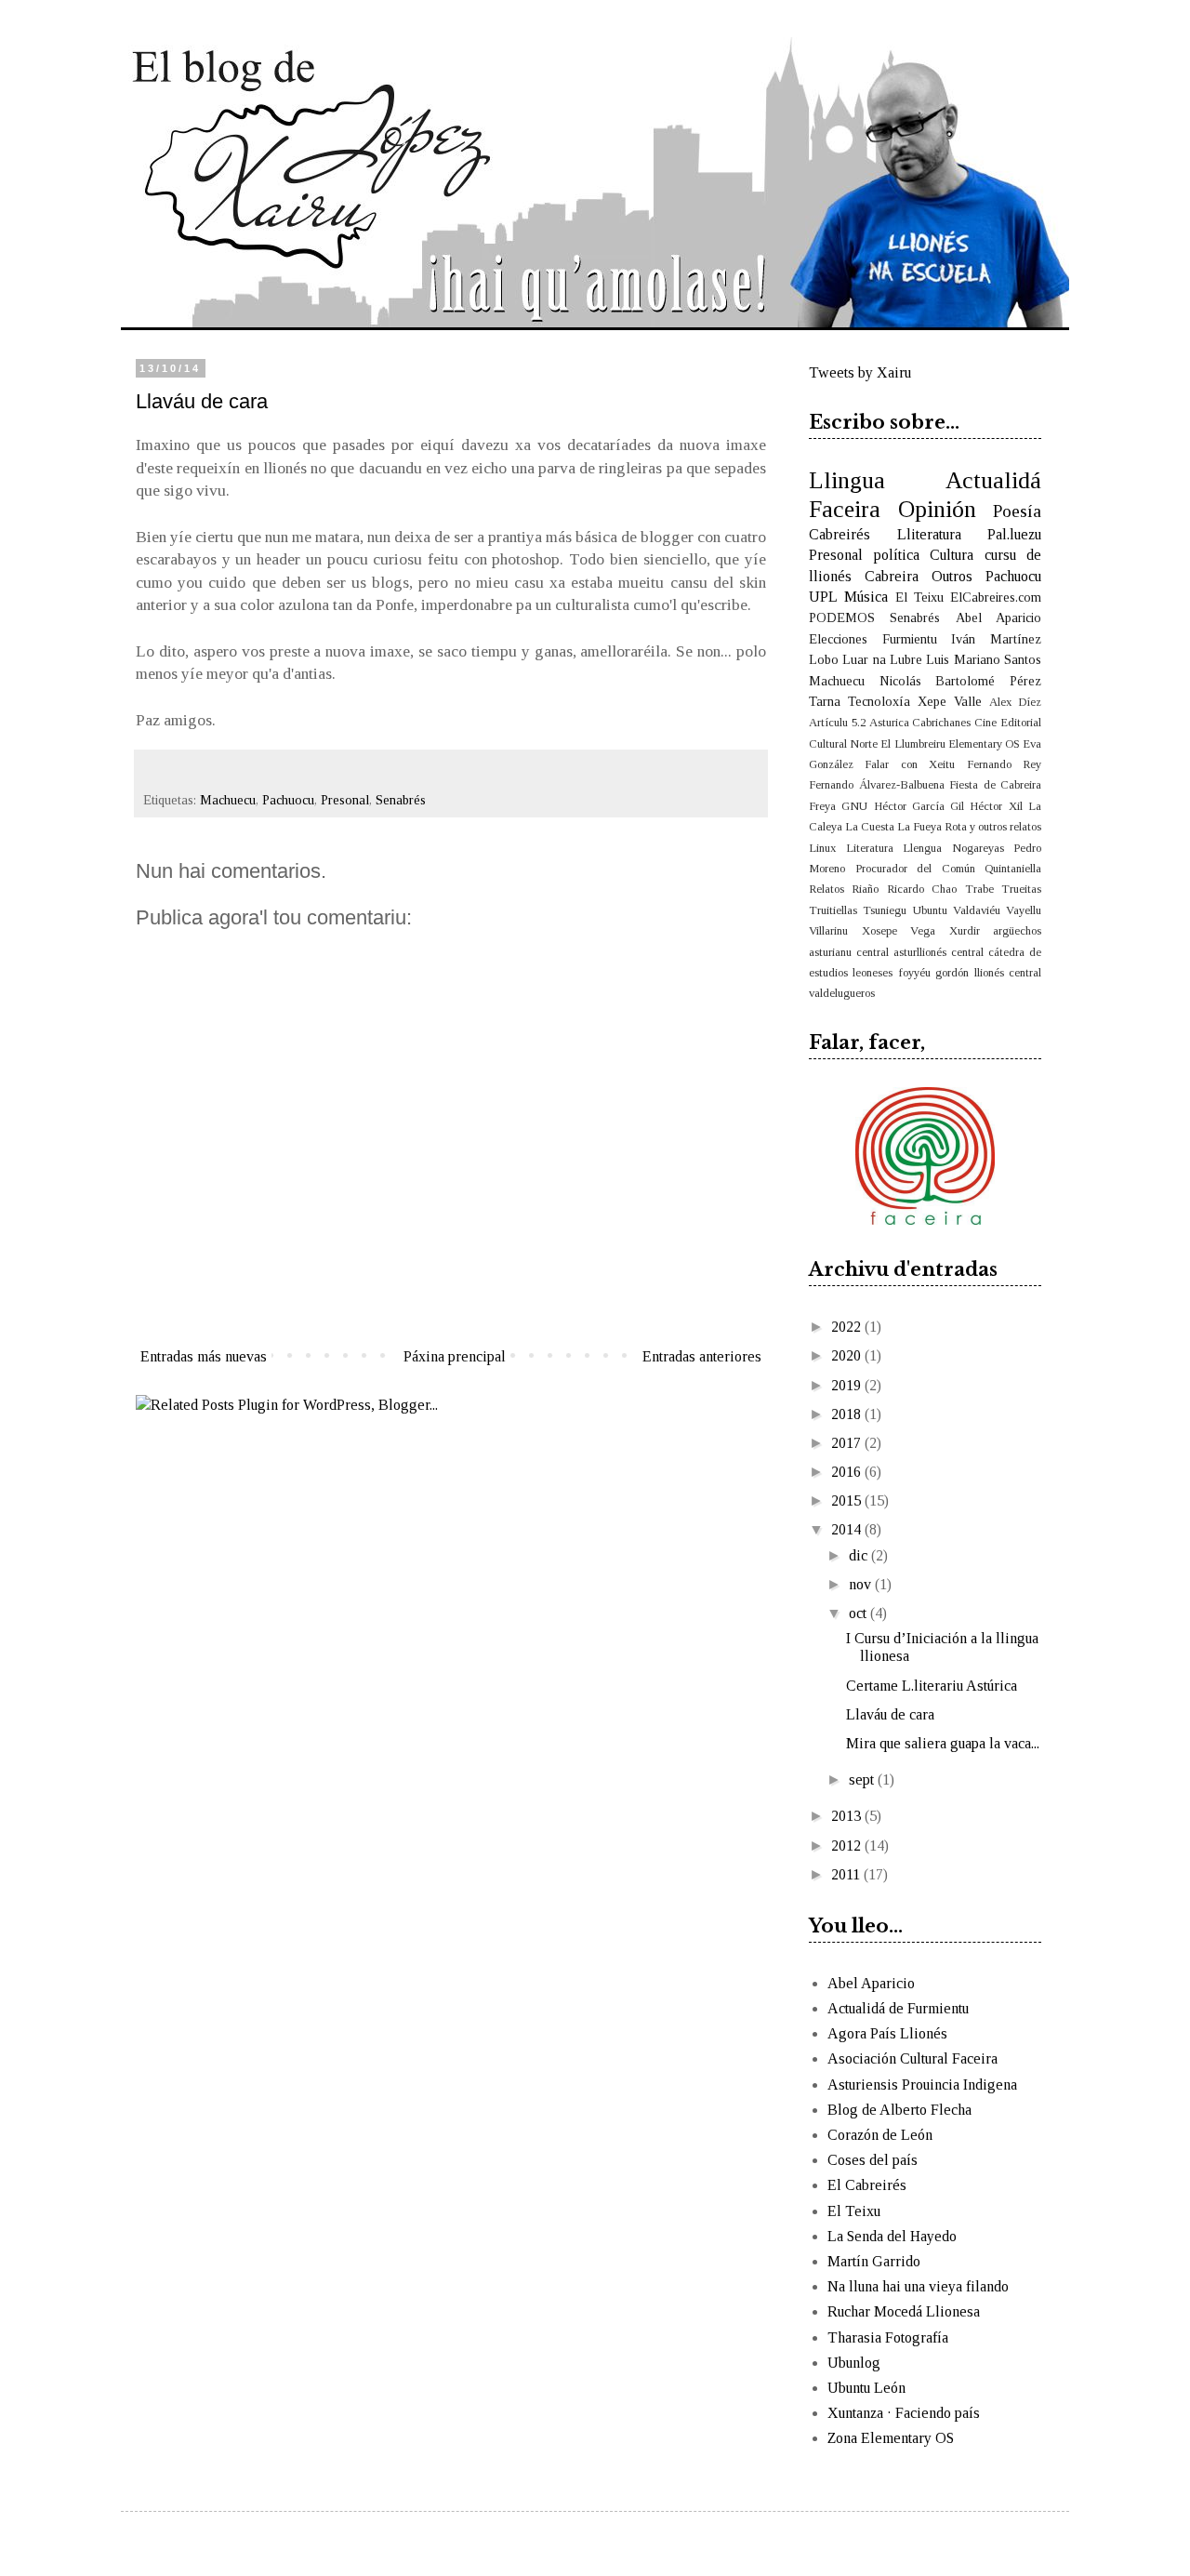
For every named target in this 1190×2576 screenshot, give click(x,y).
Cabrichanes (941, 723)
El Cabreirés (867, 2185)
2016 (848, 1472)
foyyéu (914, 973)
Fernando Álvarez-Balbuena (877, 785)
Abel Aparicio (998, 617)
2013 (848, 1816)
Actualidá (993, 480)
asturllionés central (939, 952)
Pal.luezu (1014, 534)
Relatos (826, 889)
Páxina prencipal (455, 1356)
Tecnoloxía (879, 701)
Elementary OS (984, 744)
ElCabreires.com (996, 597)
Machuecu (228, 800)
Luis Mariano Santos (984, 659)
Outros (952, 576)
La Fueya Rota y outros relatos (969, 827)
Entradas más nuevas (204, 1356)
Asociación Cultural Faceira (912, 2058)
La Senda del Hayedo (892, 2236)
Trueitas (1021, 889)
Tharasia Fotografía (888, 2337)
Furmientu (910, 639)
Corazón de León (880, 2135)
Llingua (847, 480)
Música (866, 597)
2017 (848, 1443)
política (897, 555)
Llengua (922, 848)
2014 (848, 1529)
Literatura (870, 848)
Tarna (825, 701)
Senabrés (401, 800)
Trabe (979, 889)
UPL (823, 597)
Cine (985, 723)
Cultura (952, 555)
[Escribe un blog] (217, 772)
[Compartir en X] (239, 772)
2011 (847, 1874)
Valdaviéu (977, 910)
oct (859, 1613)
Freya (822, 806)
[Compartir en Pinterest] (284, 772)
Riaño (865, 889)
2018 (848, 1414)
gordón (952, 973)
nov (862, 1584)
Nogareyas (978, 848)
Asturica (889, 723)
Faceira (845, 509)
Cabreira (892, 576)
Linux (822, 848)
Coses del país (873, 2160)
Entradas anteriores (702, 1356)
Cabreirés (840, 534)
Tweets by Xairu (860, 372)
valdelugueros (842, 993)
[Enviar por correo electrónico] (194, 772)
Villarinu (828, 931)
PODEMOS (842, 617)
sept (863, 1779)
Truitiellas (833, 910)
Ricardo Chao (922, 889)
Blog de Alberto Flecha (899, 2110)
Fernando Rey (1004, 764)
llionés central (1008, 973)
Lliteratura (929, 534)
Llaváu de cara (890, 1714)
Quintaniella (1013, 869)
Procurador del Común (915, 869)
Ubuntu (930, 910)
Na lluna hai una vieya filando (918, 2286)
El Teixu (919, 597)
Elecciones (838, 639)
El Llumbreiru (912, 744)
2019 (848, 1385)
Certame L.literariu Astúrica (932, 1686)
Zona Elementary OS (891, 2438)
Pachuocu (288, 800)
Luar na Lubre (882, 659)
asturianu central (849, 952)
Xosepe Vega (899, 931)
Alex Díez (1015, 702)
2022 (848, 1327)
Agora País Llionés (887, 2033)
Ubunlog (854, 2363)
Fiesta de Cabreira (995, 785)
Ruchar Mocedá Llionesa (904, 2311)
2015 (848, 1500)
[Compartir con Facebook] (261, 772)
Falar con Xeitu (910, 764)
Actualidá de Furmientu (898, 2008)
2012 (848, 1846)
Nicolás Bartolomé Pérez (960, 681)
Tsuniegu (885, 910)
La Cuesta (870, 827)
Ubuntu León (866, 2388)
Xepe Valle (950, 701)
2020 (848, 1355)
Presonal (345, 800)
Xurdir (965, 931)
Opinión (937, 509)
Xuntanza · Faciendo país (904, 2413)
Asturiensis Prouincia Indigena (922, 2085)
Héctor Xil (996, 806)
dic (860, 1555)
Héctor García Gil (919, 806)
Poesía (1017, 511)
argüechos (1017, 931)
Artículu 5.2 (837, 723)
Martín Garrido (874, 2261)
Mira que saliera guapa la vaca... (943, 1743)
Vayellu (1024, 910)
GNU (854, 806)
